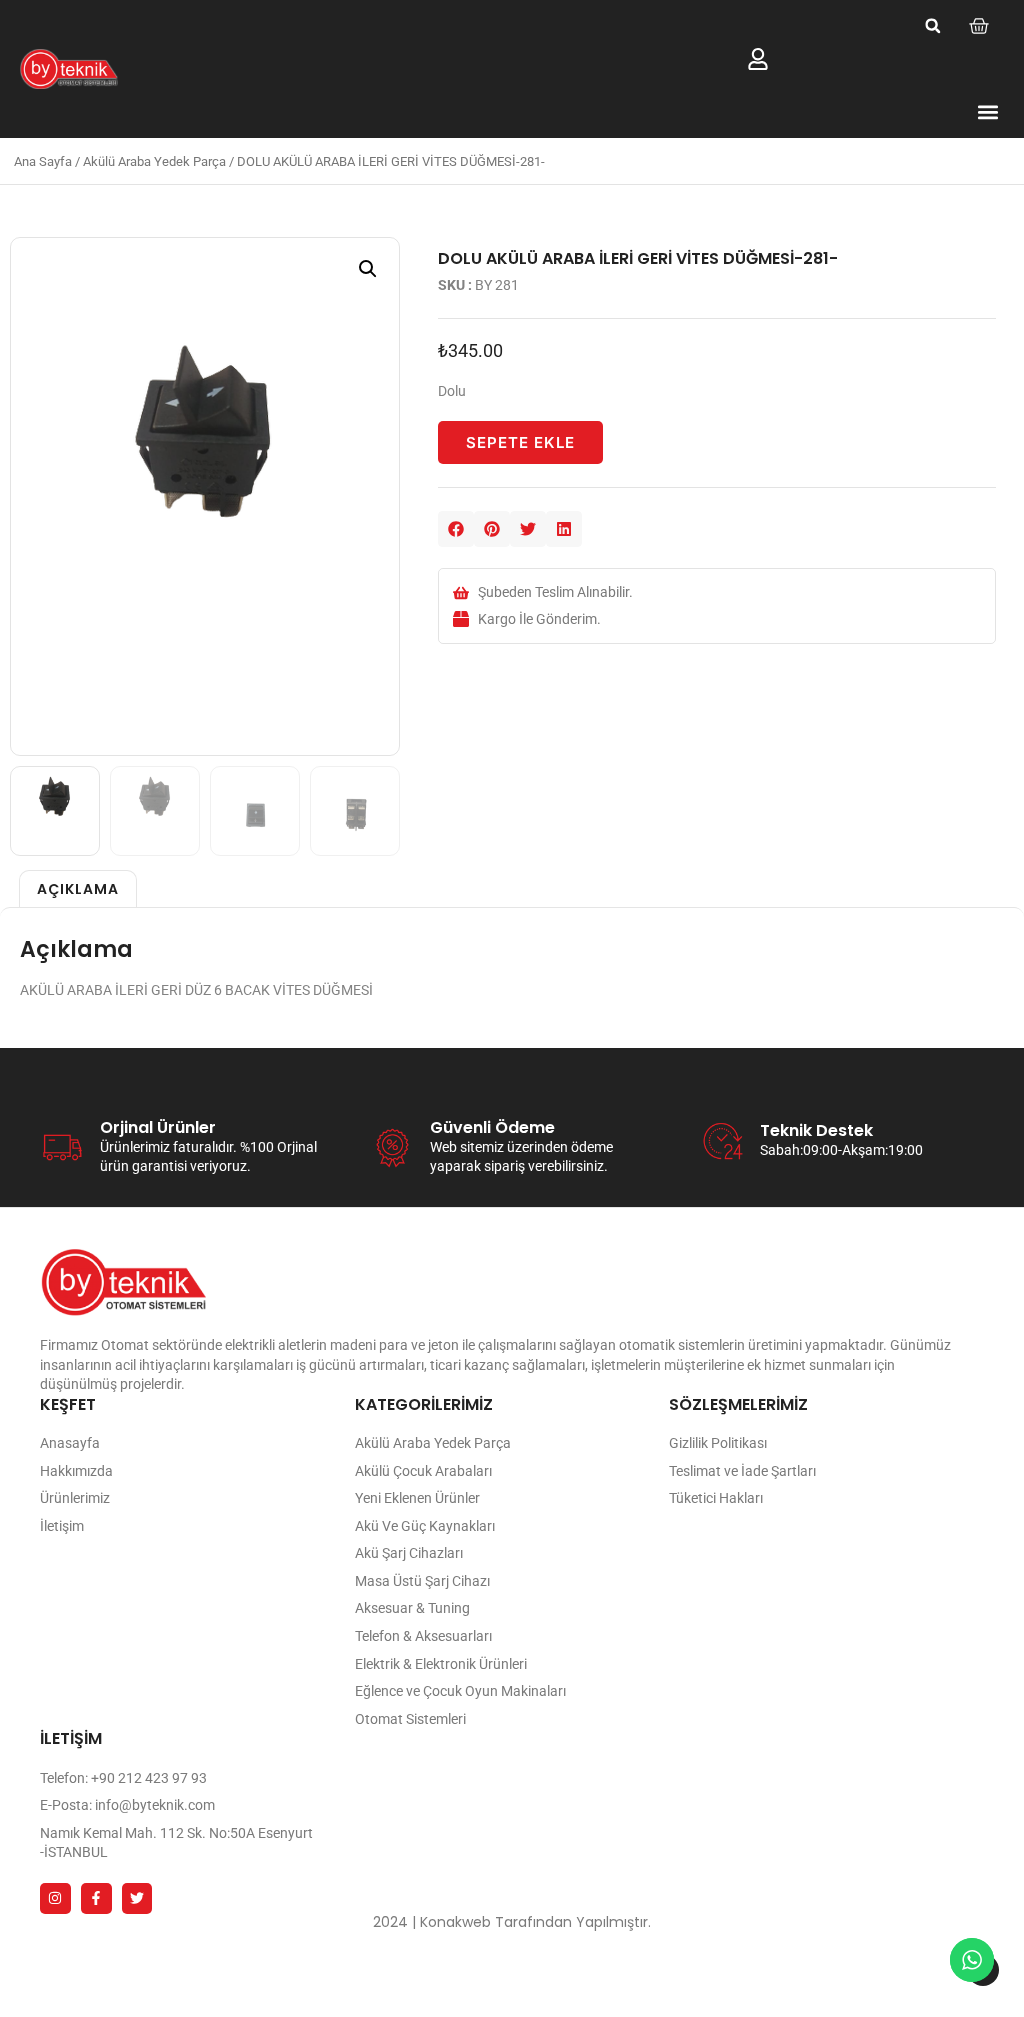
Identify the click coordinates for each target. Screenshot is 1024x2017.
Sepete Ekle (520, 442)
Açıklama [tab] (78, 889)
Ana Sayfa (43, 161)
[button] (933, 26)
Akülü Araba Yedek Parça (154, 161)
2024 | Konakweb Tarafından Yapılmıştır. (512, 1922)
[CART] (979, 26)
